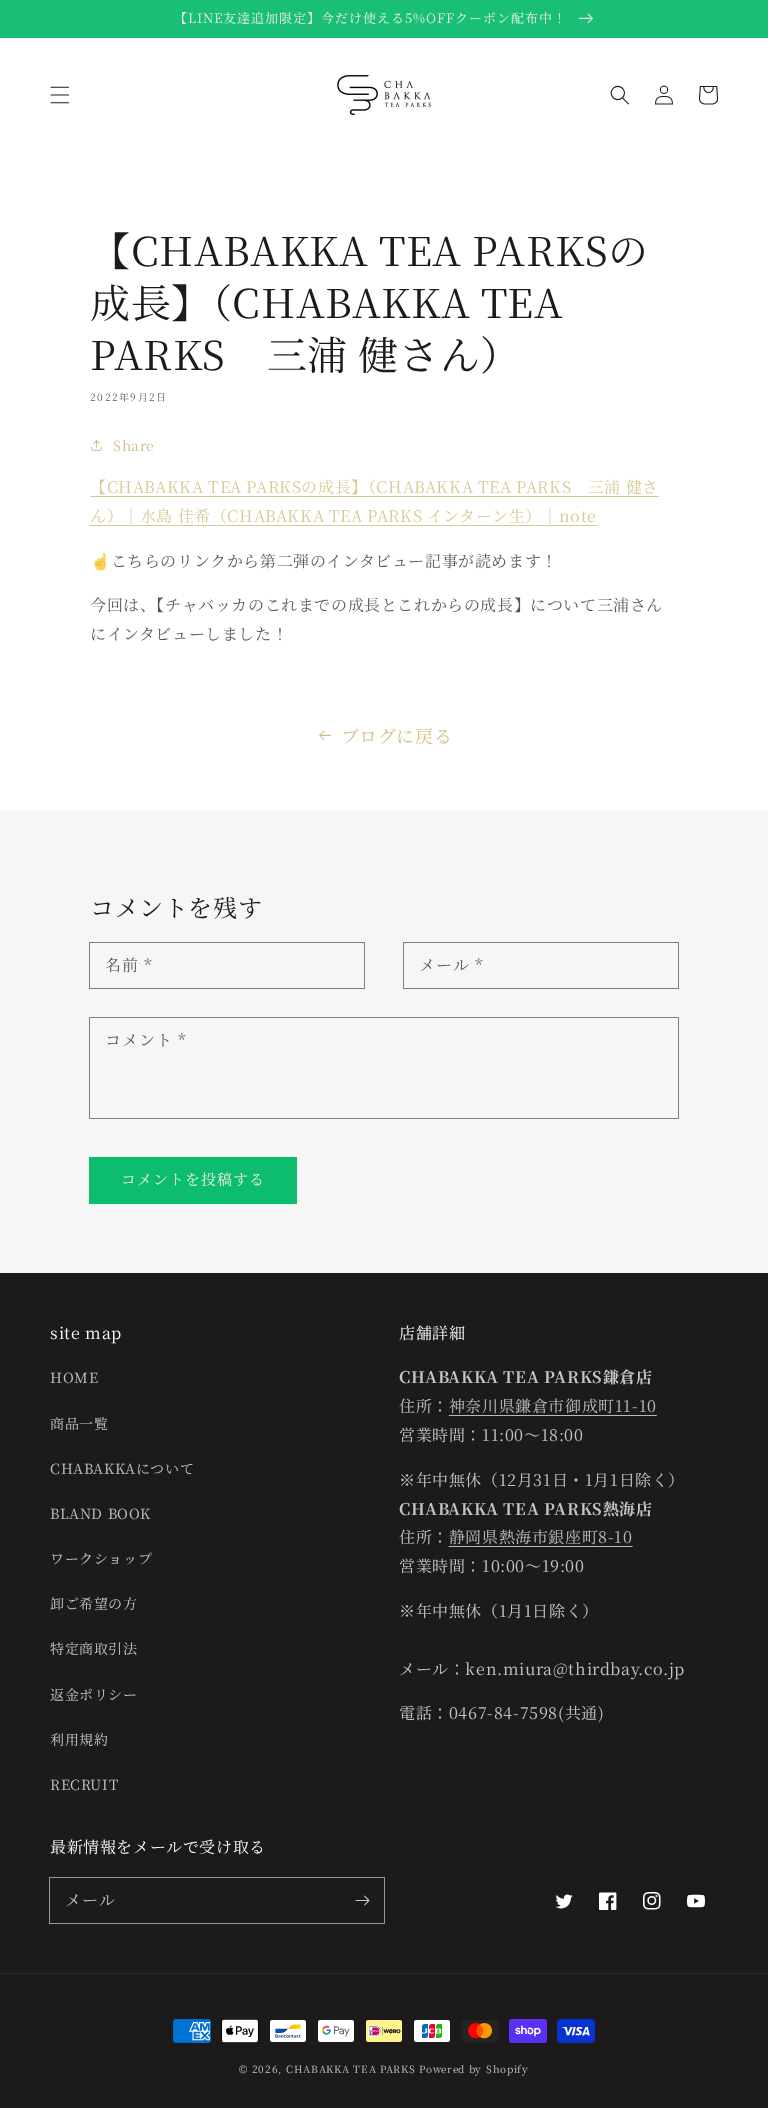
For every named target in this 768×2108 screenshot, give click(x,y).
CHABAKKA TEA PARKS (351, 2068)
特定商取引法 (94, 1648)
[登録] (362, 1900)
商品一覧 (79, 1423)
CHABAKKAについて (122, 1468)
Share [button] (134, 445)
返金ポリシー (94, 1694)
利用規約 (79, 1739)
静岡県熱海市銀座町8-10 (541, 1536)
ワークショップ (101, 1558)
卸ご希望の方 (94, 1603)
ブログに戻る (397, 735)
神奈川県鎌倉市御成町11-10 (553, 1405)
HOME (74, 1377)
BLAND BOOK (100, 1513)
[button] (60, 95)
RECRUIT (84, 1784)
